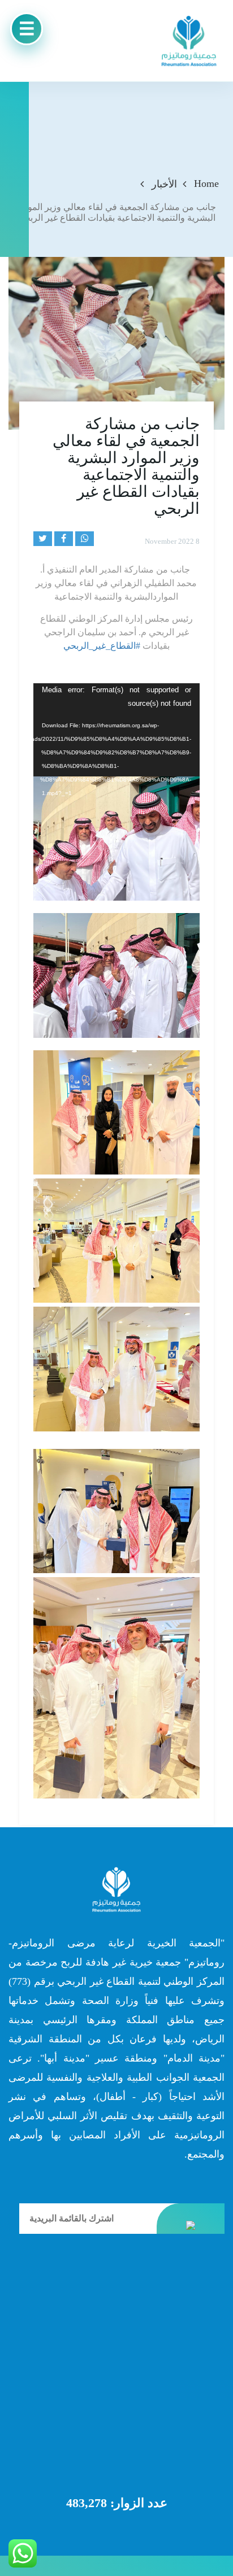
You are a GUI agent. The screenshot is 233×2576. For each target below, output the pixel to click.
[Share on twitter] (43, 539)
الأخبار (164, 184)
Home (206, 184)
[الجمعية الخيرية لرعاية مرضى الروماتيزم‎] (189, 41)
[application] (116, 730)
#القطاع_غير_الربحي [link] (102, 646)
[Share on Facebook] (64, 539)
